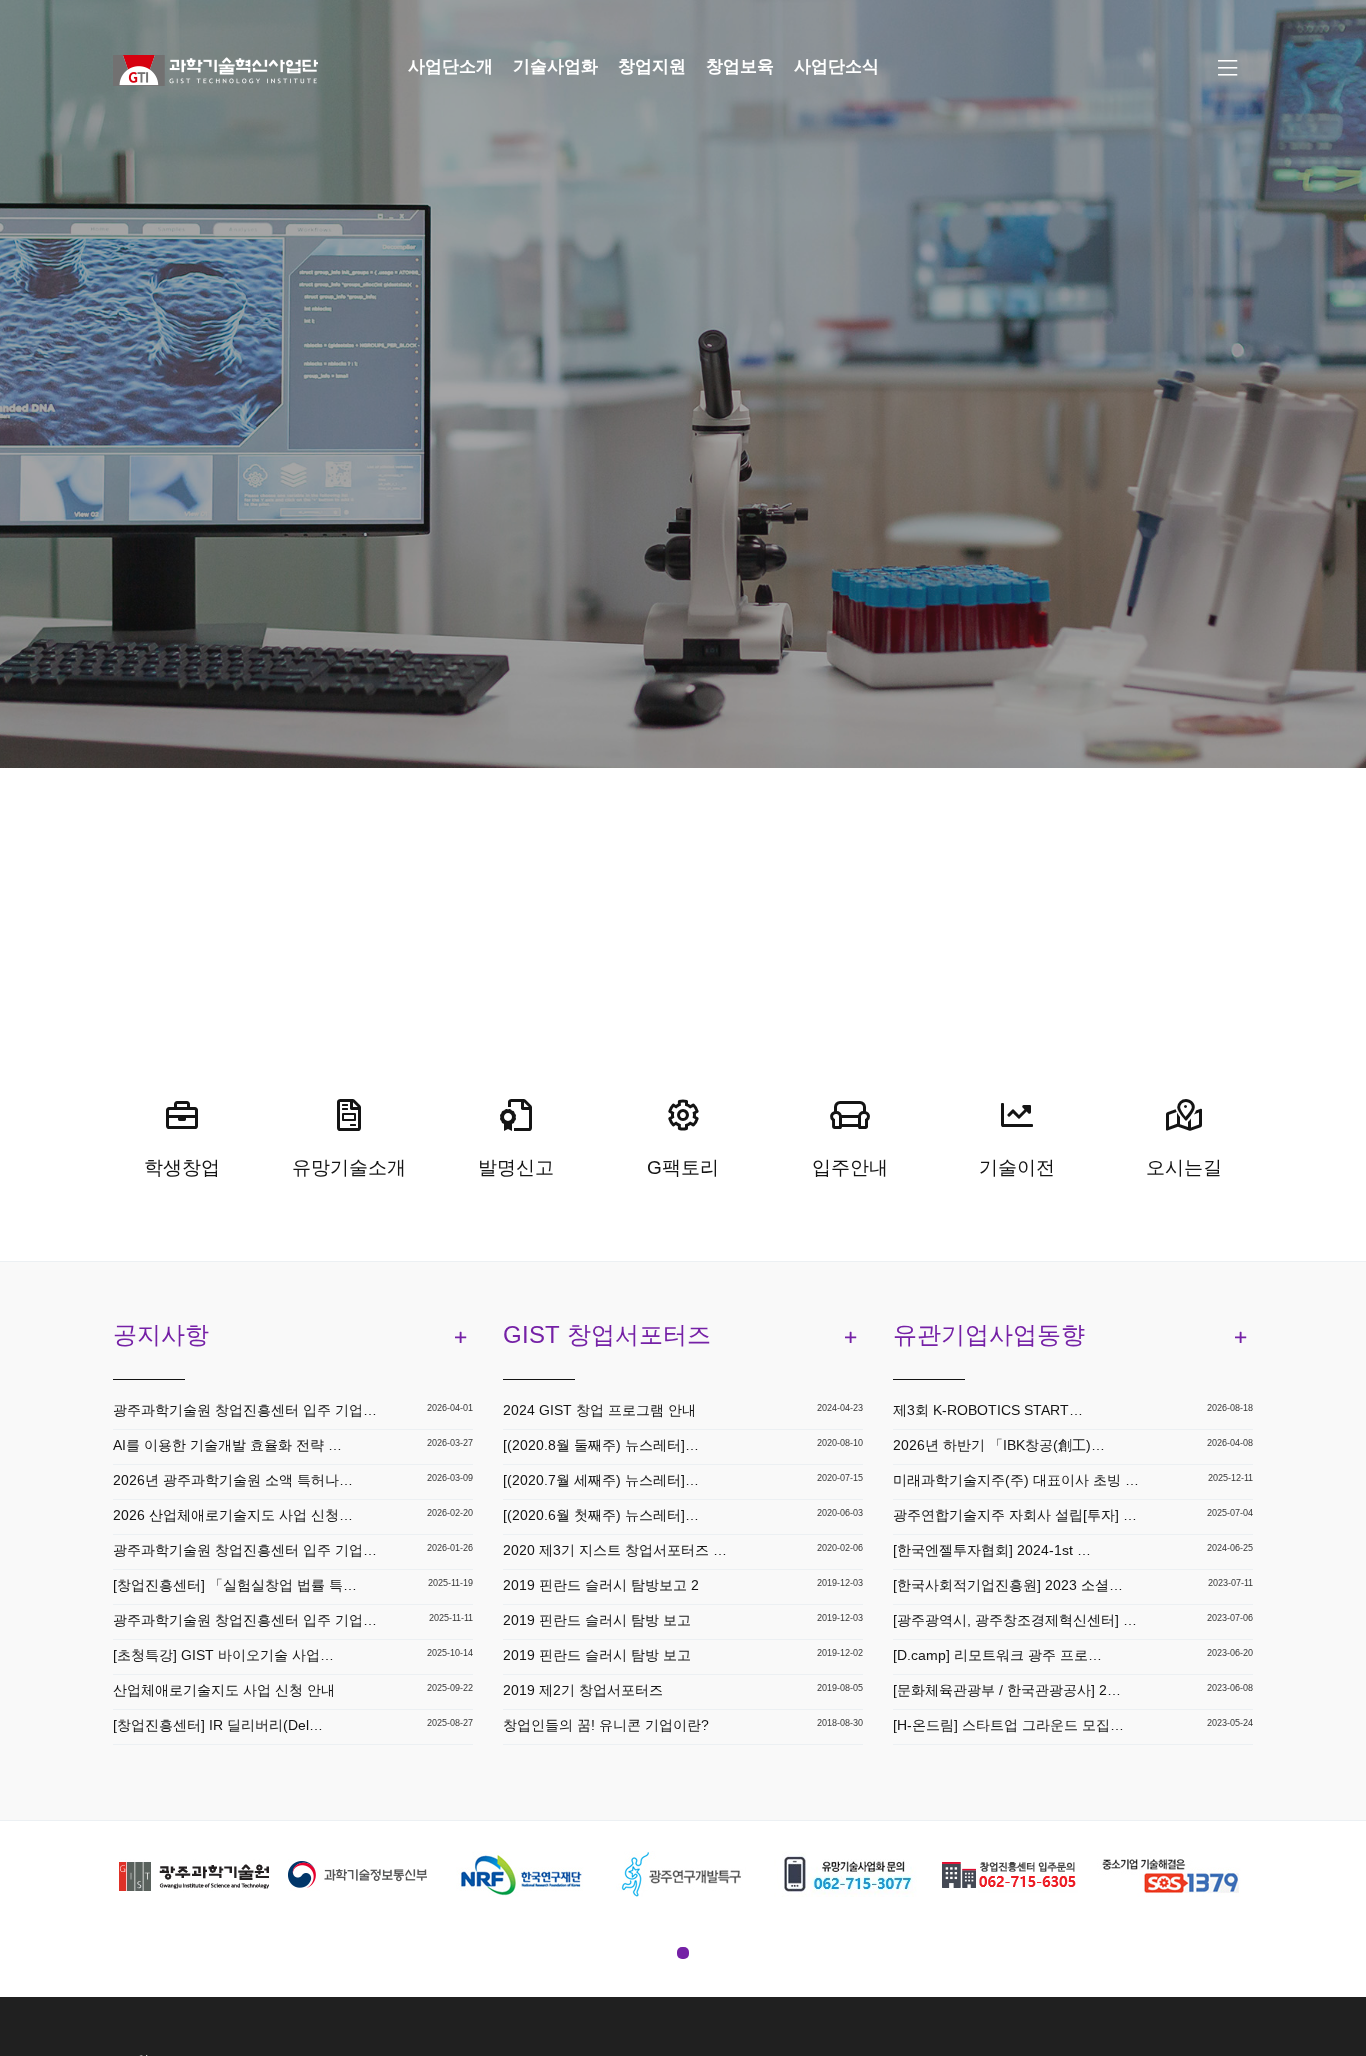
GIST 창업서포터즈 (607, 1334)
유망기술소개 (349, 1167)
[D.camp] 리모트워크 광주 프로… (997, 1655)
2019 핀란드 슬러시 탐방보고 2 (601, 1585)
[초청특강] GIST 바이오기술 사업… (223, 1655)
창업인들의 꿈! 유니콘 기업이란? (606, 1725)
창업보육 (740, 66)
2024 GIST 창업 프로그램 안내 (599, 1410)
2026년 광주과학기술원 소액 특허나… (233, 1480)
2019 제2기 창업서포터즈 (583, 1690)
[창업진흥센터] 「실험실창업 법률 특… (235, 1585)
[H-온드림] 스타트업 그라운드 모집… (1008, 1725)
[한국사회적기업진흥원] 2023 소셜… (1008, 1585)
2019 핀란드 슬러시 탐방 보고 (597, 1620)
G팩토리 (683, 1167)
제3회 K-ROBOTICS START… (988, 1410)
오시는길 (1184, 1167)
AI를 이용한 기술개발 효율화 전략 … (227, 1445)
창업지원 (652, 66)
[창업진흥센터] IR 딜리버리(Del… (218, 1725)
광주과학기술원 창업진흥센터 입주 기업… (245, 1410)
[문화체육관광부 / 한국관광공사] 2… (1007, 1690)
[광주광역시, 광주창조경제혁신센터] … (1015, 1620)
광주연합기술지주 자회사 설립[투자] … (1015, 1515)
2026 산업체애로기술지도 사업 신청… (233, 1515)
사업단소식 (836, 66)
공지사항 (161, 1334)
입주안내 (850, 1167)
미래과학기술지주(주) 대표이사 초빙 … (1016, 1480)
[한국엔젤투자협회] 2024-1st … (992, 1550)
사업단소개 (450, 66)
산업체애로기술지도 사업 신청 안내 (224, 1690)
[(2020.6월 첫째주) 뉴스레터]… (601, 1515)
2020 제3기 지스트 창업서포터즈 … (615, 1550)
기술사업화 (555, 66)
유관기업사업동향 (989, 1334)
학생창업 (182, 1167)
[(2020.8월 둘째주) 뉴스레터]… (601, 1445)
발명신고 (516, 1167)
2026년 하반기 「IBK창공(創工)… (999, 1445)
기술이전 (1017, 1167)
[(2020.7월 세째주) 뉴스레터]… (601, 1480)
